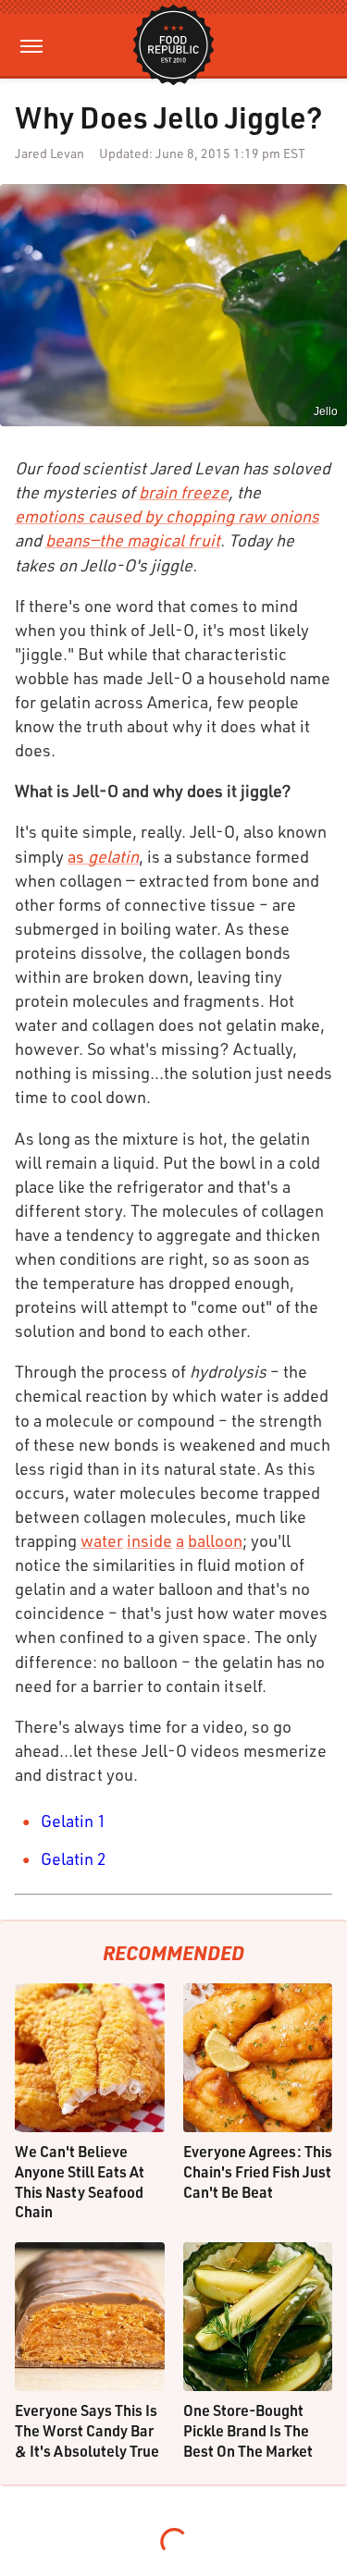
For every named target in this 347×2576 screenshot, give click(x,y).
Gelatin (67, 1821)
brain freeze (184, 492)
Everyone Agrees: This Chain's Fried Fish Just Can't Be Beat (258, 2171)
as (103, 856)
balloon (215, 1540)
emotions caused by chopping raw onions (167, 516)
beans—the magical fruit (133, 540)
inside (149, 1540)
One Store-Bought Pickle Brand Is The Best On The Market (248, 2430)
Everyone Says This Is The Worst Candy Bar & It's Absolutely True (87, 2430)
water (102, 1540)
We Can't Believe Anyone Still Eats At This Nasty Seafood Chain (80, 2181)
